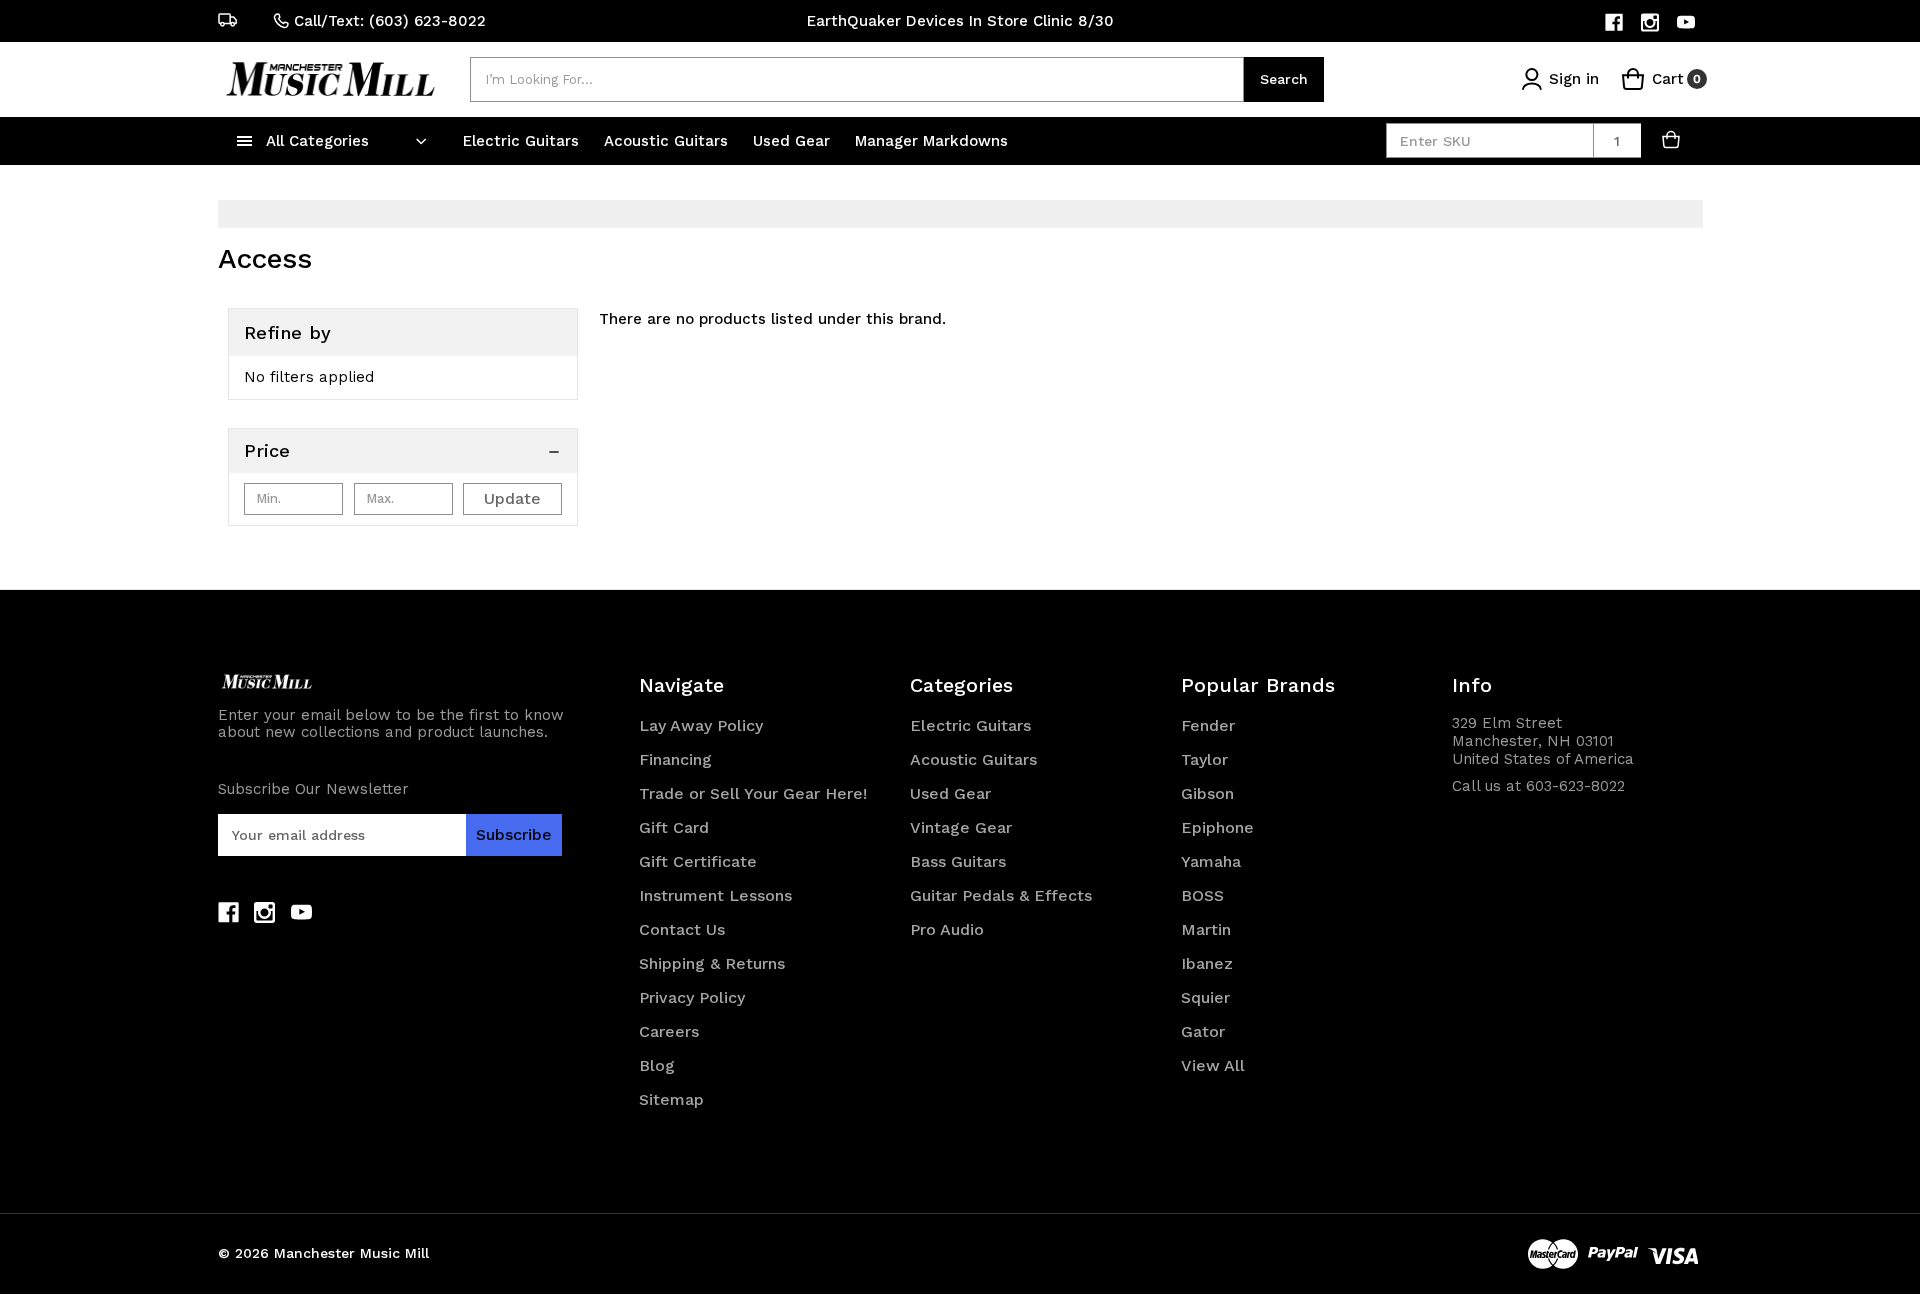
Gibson (1207, 793)
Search (1284, 79)
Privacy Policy (692, 997)
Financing (675, 759)
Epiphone (1217, 827)
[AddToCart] (1672, 140)
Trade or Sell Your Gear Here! (753, 793)
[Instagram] (1651, 22)
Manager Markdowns (931, 141)
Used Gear (794, 141)
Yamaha (1211, 861)
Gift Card (674, 827)
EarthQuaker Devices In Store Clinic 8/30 (960, 21)
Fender (1208, 725)
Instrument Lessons (715, 895)
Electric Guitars (523, 141)
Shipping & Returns (712, 963)
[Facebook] (1615, 22)
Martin (1206, 929)
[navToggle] (245, 141)
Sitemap (671, 1099)
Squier (1205, 997)
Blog (657, 1065)
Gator (1203, 1031)
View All (1213, 1065)
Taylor (1204, 759)
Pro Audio (947, 929)
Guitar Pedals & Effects (1001, 895)
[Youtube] (1687, 22)
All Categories (317, 141)
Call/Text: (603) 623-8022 (390, 21)
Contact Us (682, 929)
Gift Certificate (698, 861)
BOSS (1202, 895)
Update (512, 498)
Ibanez (1207, 963)
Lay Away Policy (701, 725)
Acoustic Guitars (668, 141)
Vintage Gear (961, 827)
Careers (669, 1031)
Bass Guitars (958, 861)
